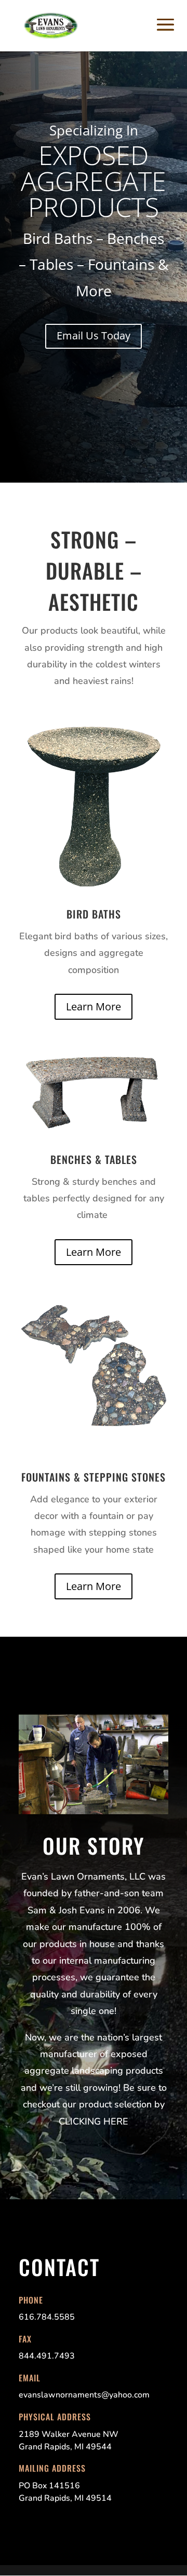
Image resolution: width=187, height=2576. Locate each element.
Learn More (94, 1006)
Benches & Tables (94, 1159)
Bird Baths (94, 914)
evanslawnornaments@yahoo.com (84, 2395)
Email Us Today (94, 335)
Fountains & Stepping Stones (94, 1477)
